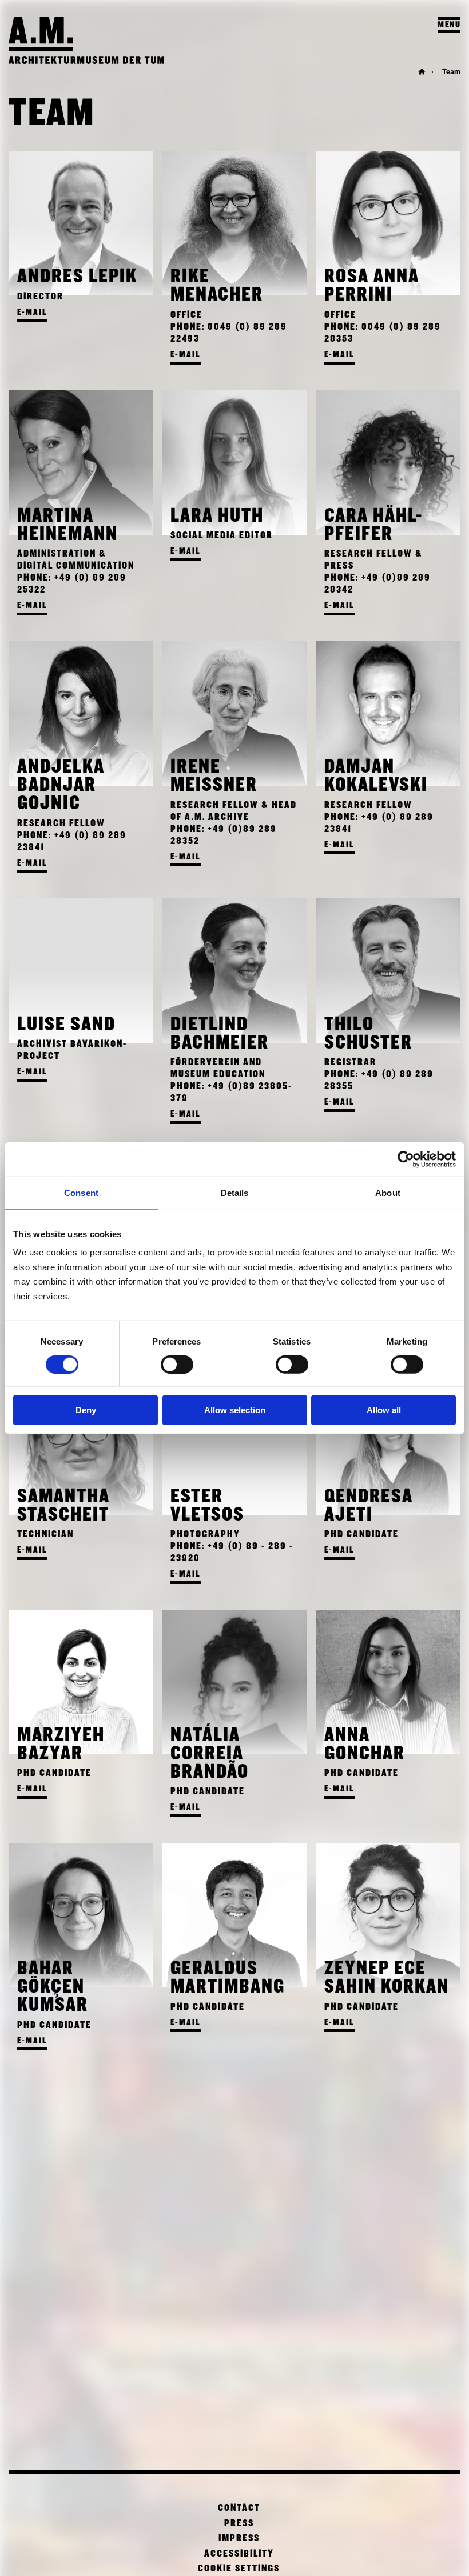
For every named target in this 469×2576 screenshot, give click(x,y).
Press (239, 2524)
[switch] (177, 1365)
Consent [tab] (81, 1193)
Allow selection (235, 1410)
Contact (239, 2508)
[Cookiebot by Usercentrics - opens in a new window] (406, 1159)
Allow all (384, 1410)
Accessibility (239, 2554)
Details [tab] (235, 1193)
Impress (239, 2539)
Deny (86, 1410)
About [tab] (388, 1193)
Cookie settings (239, 2569)
